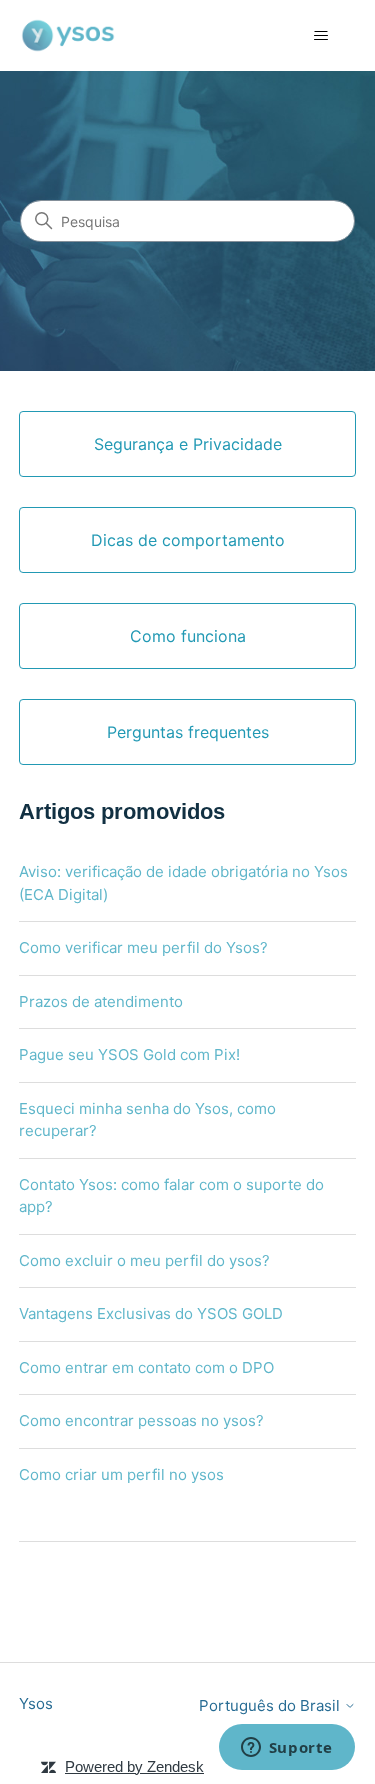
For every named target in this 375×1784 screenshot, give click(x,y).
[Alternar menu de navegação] (320, 36)
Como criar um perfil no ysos (121, 1474)
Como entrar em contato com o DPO (146, 1367)
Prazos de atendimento (101, 1001)
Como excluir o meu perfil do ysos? (144, 1260)
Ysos (36, 1703)
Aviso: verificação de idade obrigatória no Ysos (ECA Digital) (183, 883)
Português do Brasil (271, 1705)
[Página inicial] (68, 35)
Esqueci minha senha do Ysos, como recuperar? (147, 1120)
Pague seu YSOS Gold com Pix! (129, 1054)
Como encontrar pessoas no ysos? (141, 1420)
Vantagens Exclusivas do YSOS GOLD (151, 1313)
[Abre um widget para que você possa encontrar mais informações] (286, 1749)
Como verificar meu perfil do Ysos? (143, 947)
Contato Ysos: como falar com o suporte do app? (171, 1196)
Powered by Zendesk (134, 1766)
